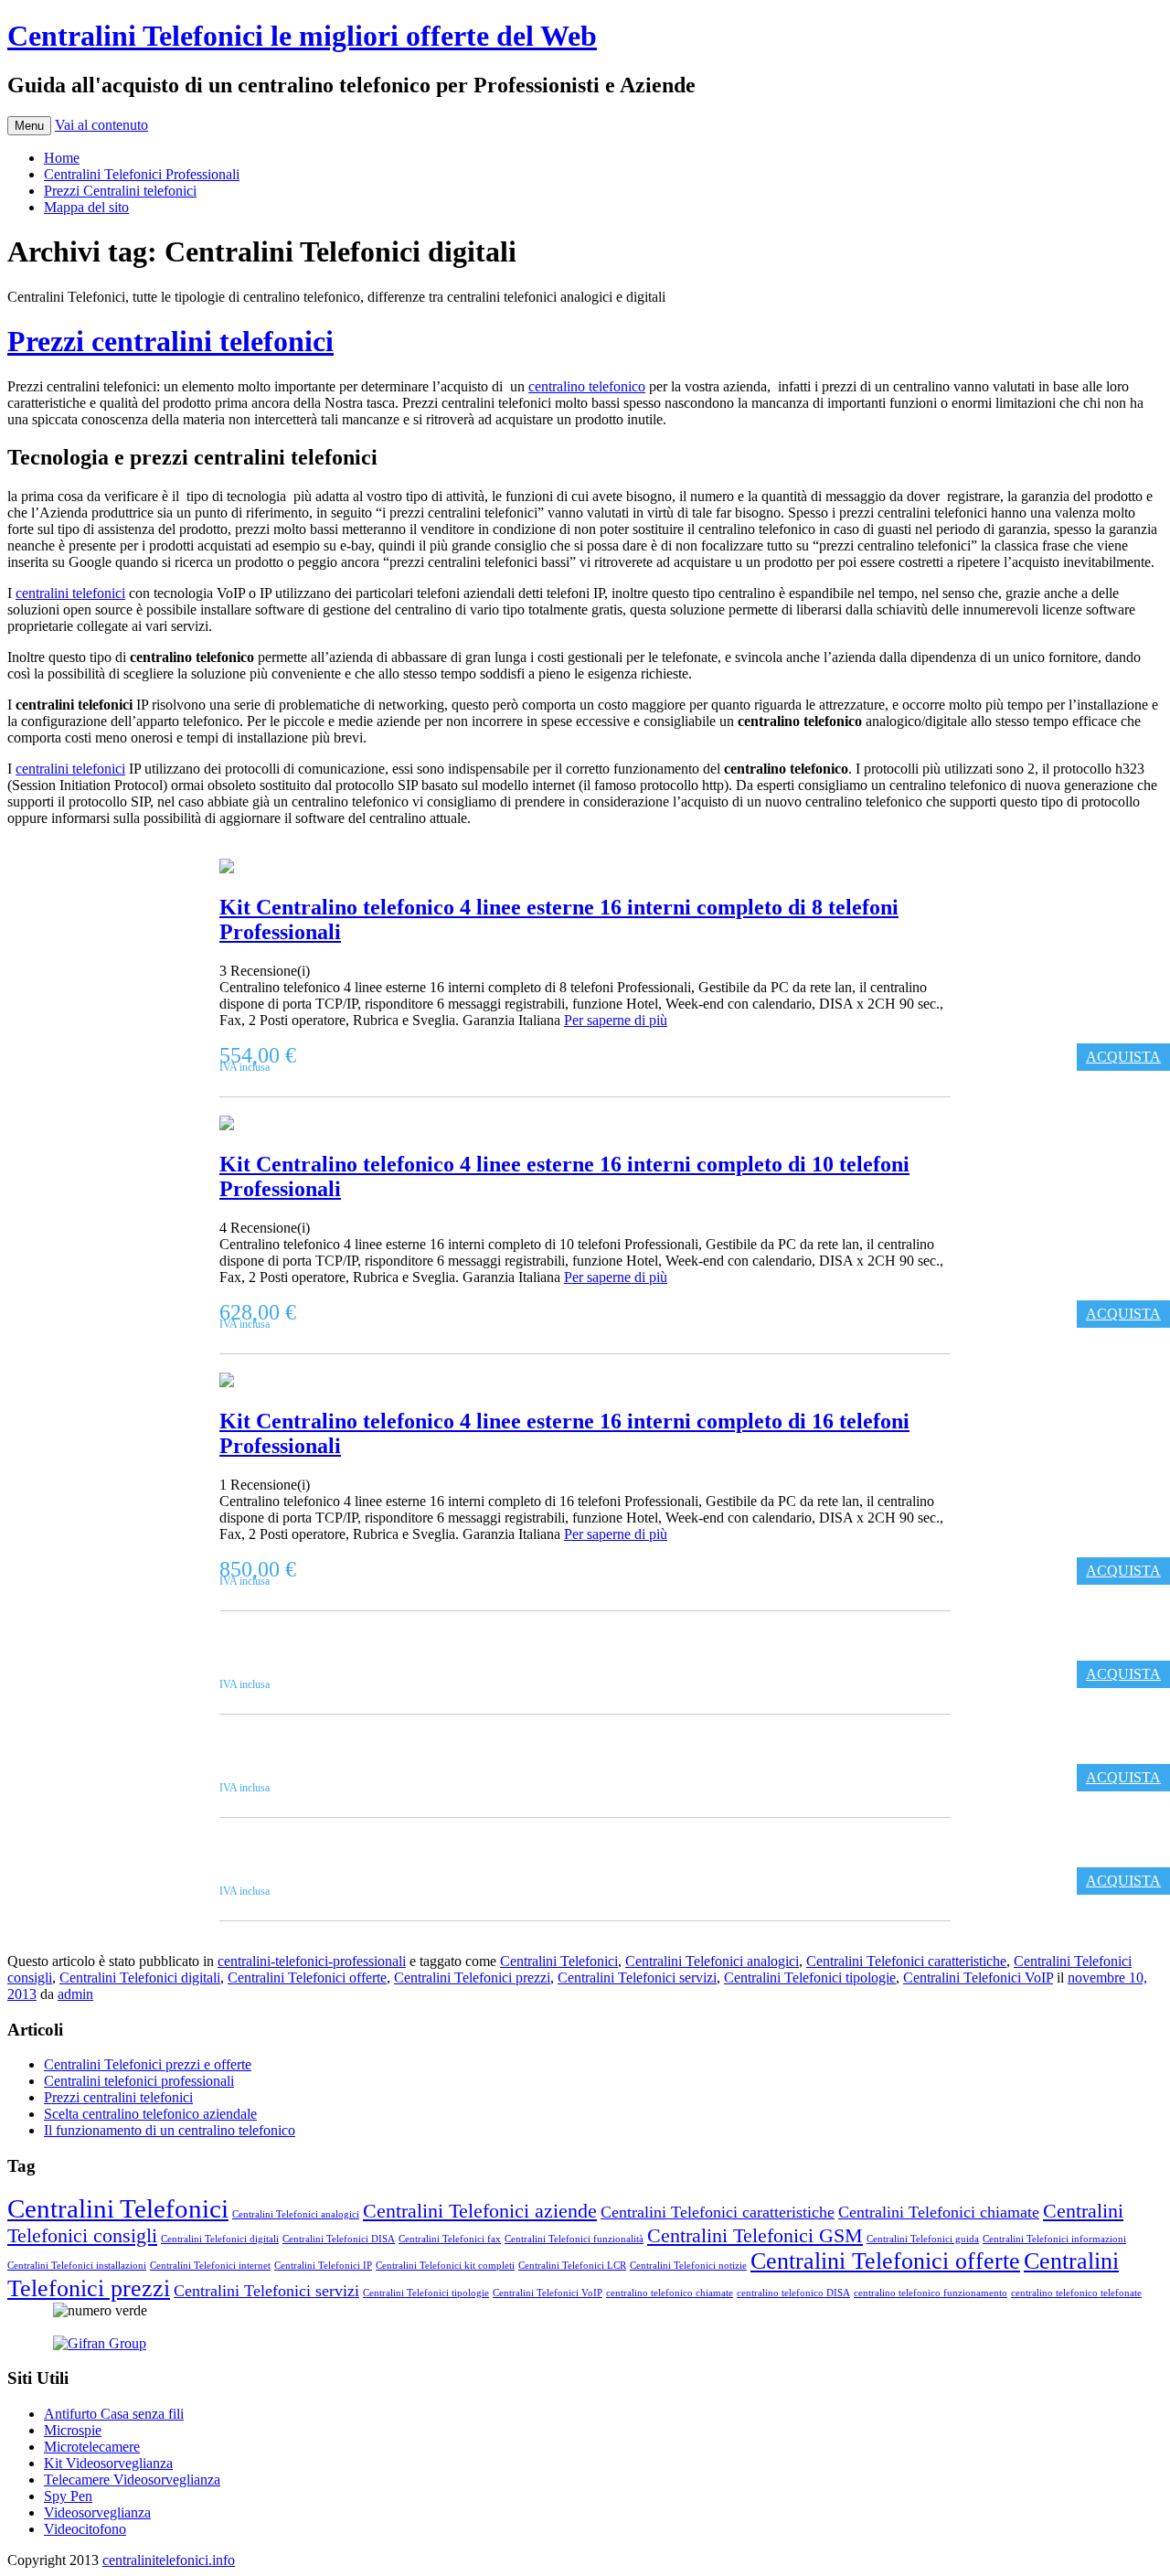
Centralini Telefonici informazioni (1054, 2239)
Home (62, 158)
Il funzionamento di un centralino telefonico (170, 2130)
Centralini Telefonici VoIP (978, 1977)
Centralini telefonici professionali (139, 2081)
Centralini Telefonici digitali (140, 1977)
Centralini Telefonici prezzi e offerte (148, 2064)
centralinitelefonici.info (169, 2560)
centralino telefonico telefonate (1076, 2293)
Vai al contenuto (101, 125)
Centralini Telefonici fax (450, 2239)
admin (75, 1994)
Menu (29, 126)
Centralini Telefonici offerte (307, 1977)
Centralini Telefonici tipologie (810, 1977)
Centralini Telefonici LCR (572, 2266)
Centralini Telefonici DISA (339, 2239)
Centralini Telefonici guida (923, 2239)
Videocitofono (85, 2529)
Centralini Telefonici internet (210, 2266)
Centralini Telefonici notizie (688, 2266)
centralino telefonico (587, 386)
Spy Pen (68, 2496)
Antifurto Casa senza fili (114, 2414)
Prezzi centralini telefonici (170, 341)
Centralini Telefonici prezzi (472, 1977)
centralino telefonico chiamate (670, 2293)
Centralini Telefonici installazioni (77, 2266)
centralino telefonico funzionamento (931, 2293)
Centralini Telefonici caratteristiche (906, 1961)
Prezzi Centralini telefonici (120, 191)
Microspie (73, 2430)
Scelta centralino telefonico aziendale (150, 2114)
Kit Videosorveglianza (108, 2463)
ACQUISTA (1123, 1057)
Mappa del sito (86, 207)
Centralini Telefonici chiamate (939, 2212)
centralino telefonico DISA (793, 2293)
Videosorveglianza (97, 2512)
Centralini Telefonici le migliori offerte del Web (302, 36)
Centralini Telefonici (559, 1961)
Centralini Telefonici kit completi (445, 2266)
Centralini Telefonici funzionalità (574, 2239)
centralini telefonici (70, 593)
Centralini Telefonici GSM (755, 2235)
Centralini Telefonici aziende (480, 2211)
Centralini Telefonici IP (323, 2266)
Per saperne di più (616, 1020)
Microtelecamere (92, 2447)
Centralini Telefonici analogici (712, 1961)
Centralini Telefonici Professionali (142, 174)
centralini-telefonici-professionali (312, 1961)
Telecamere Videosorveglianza (132, 2480)
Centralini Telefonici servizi (637, 1977)
